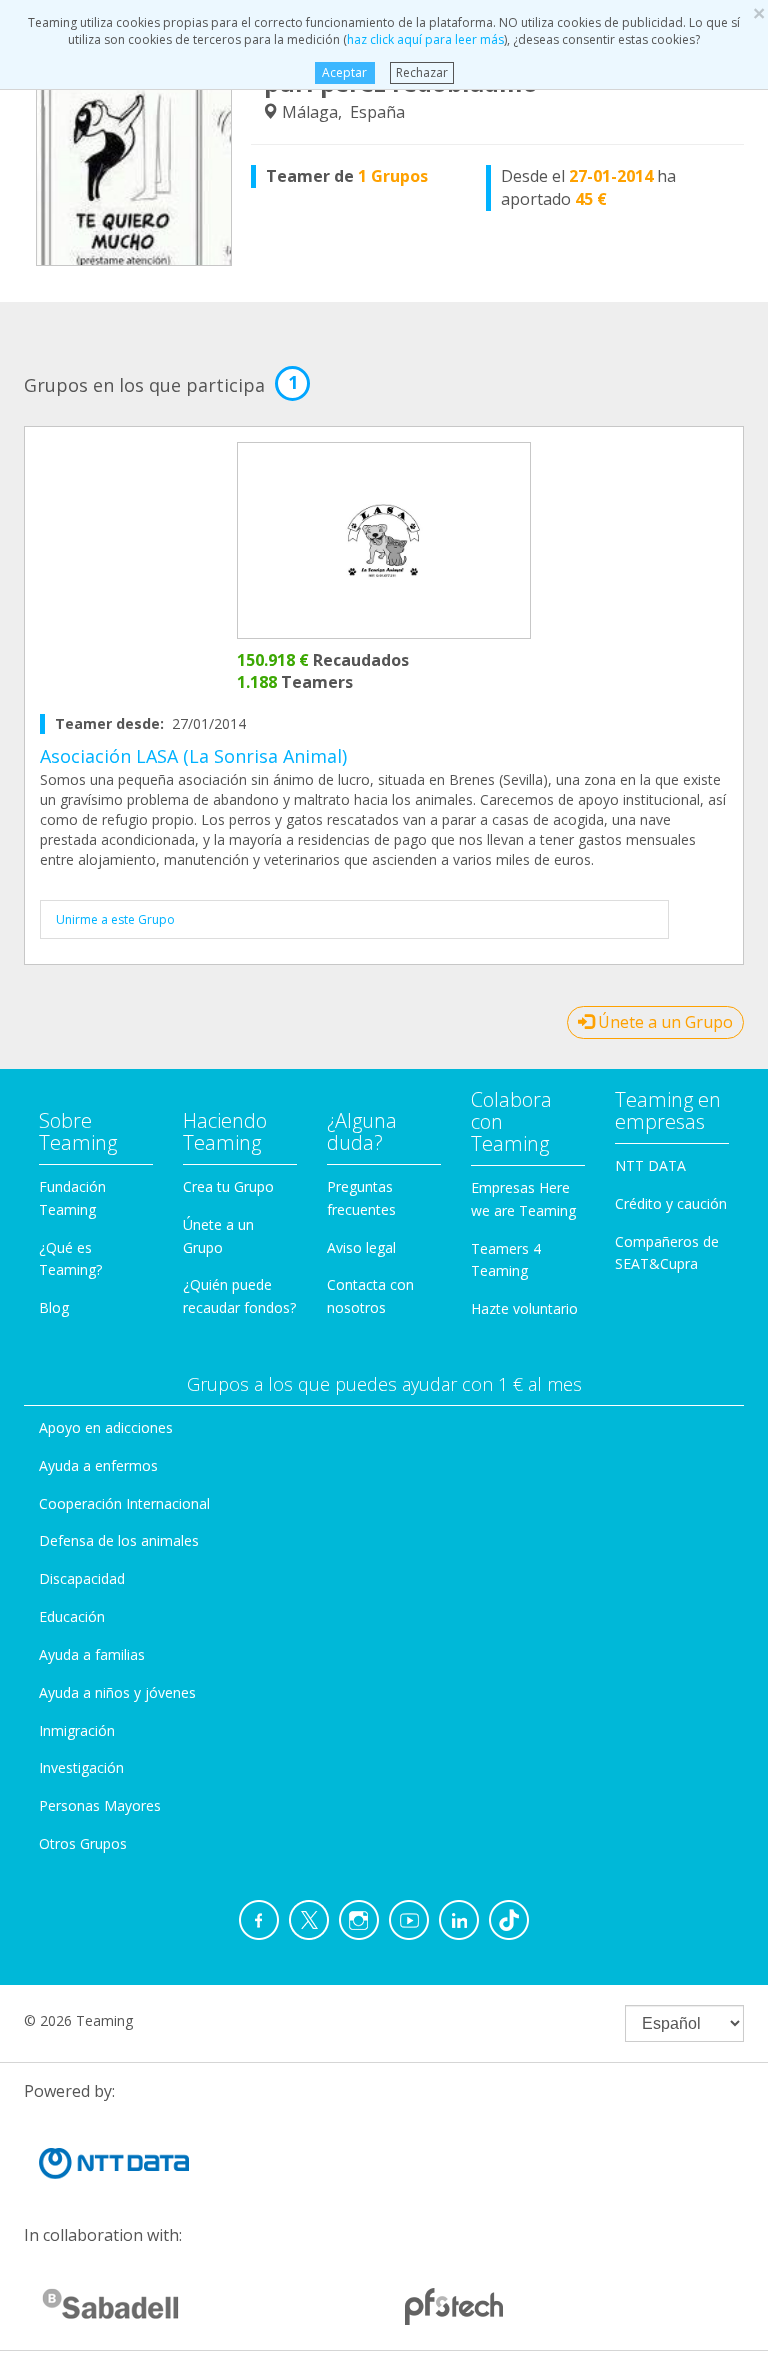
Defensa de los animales (119, 1540)
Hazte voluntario (524, 1308)
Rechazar (422, 72)
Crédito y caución (671, 1203)
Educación (72, 1616)
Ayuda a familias (92, 1654)
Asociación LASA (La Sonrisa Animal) (193, 756)
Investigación (81, 1767)
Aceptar (344, 72)
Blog (54, 1307)
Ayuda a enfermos (98, 1465)
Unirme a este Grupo (115, 919)
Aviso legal (361, 1247)
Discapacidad (82, 1578)
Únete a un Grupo (663, 1022)
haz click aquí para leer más (425, 39)
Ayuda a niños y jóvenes (117, 1692)
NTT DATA (650, 1165)
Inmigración (77, 1730)
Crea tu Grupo (228, 1186)
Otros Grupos (83, 1843)
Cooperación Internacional (124, 1503)
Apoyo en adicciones (106, 1427)
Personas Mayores (100, 1805)
